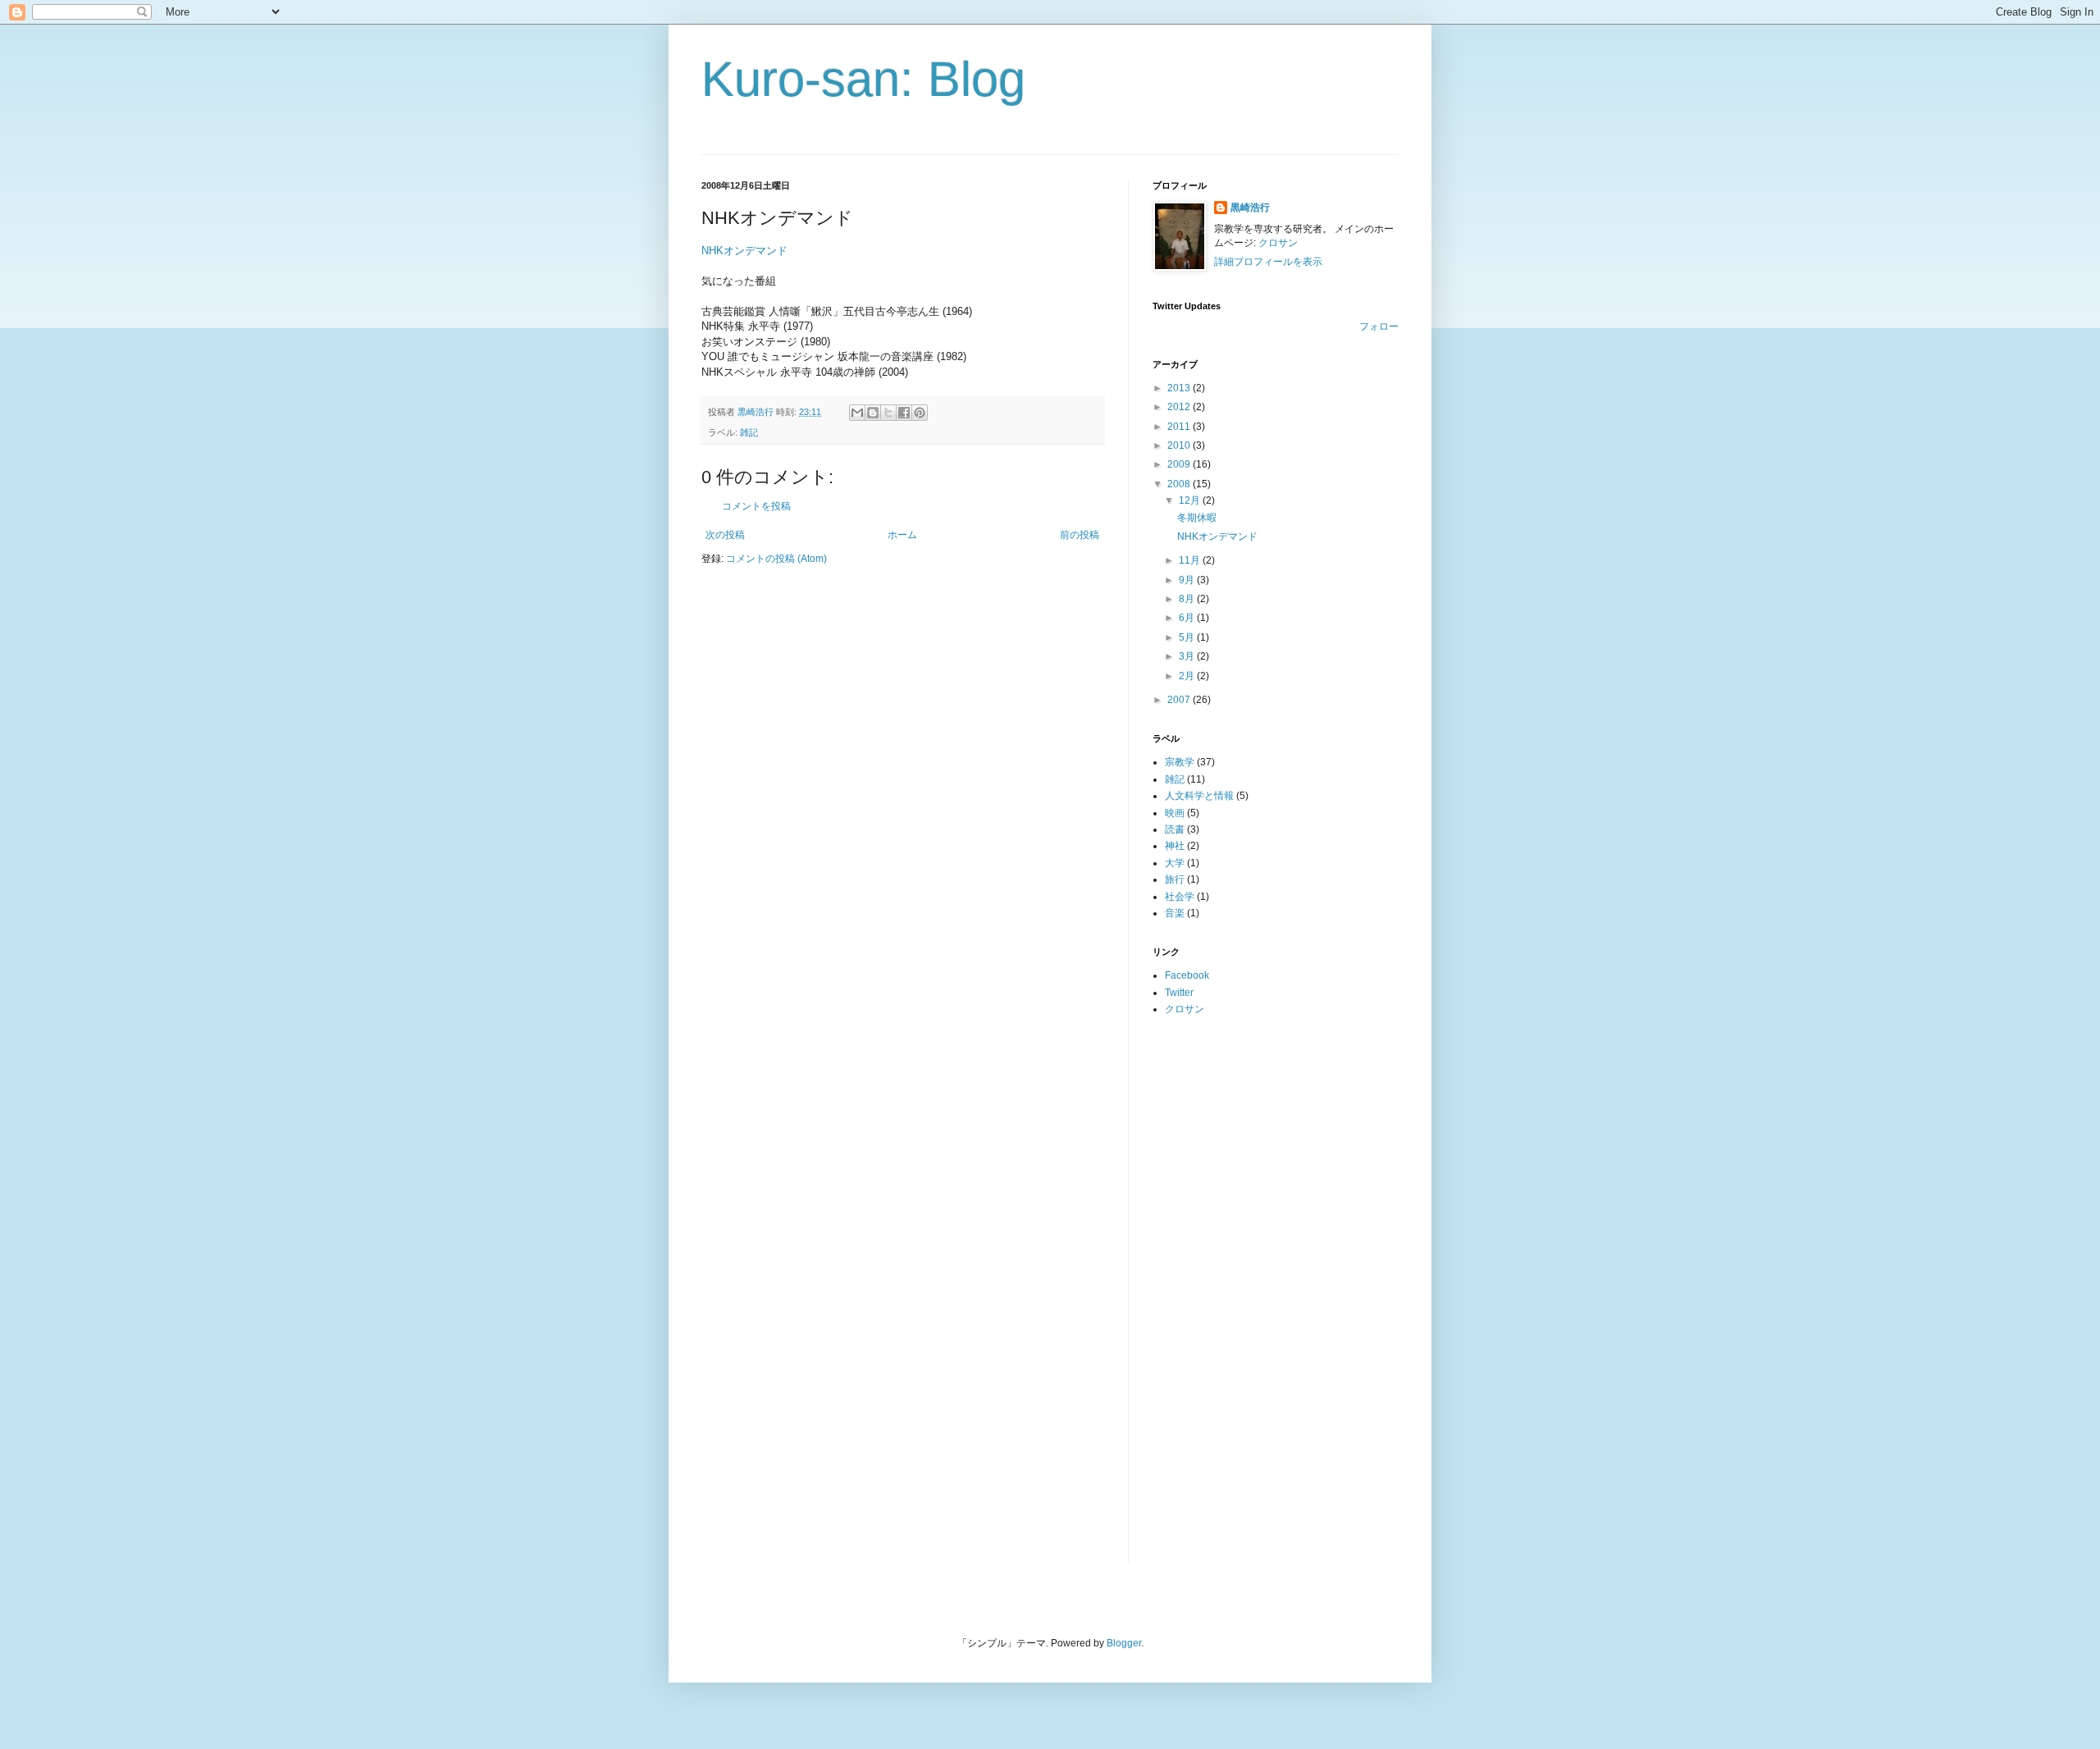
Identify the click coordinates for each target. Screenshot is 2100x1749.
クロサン (1278, 243)
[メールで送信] (857, 413)
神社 (1175, 846)
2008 (1180, 484)
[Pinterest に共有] (920, 413)
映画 (1175, 813)
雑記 (749, 432)
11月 (1191, 560)
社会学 (1180, 897)
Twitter (1179, 993)
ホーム (902, 535)
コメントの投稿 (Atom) (776, 559)
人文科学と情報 (1199, 796)
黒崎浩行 (1250, 208)
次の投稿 (725, 535)
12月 (1191, 500)
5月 (1188, 637)
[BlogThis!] (873, 413)
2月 (1188, 676)
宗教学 (1180, 762)
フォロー (1379, 327)
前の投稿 (1080, 535)
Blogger (1124, 1643)
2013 (1180, 388)
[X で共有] (888, 413)
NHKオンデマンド (744, 251)
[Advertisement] (1218, 1289)
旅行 (1175, 879)
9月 (1188, 580)
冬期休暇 (1197, 518)
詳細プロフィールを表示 (1268, 262)
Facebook (1187, 975)
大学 (1175, 863)
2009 (1180, 464)
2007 (1180, 700)
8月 (1188, 599)
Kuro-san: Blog (863, 79)
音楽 (1175, 913)
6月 (1188, 618)
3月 (1188, 656)
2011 (1180, 427)
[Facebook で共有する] (904, 413)
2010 (1180, 445)
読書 (1175, 829)
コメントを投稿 (756, 506)
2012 (1180, 407)
